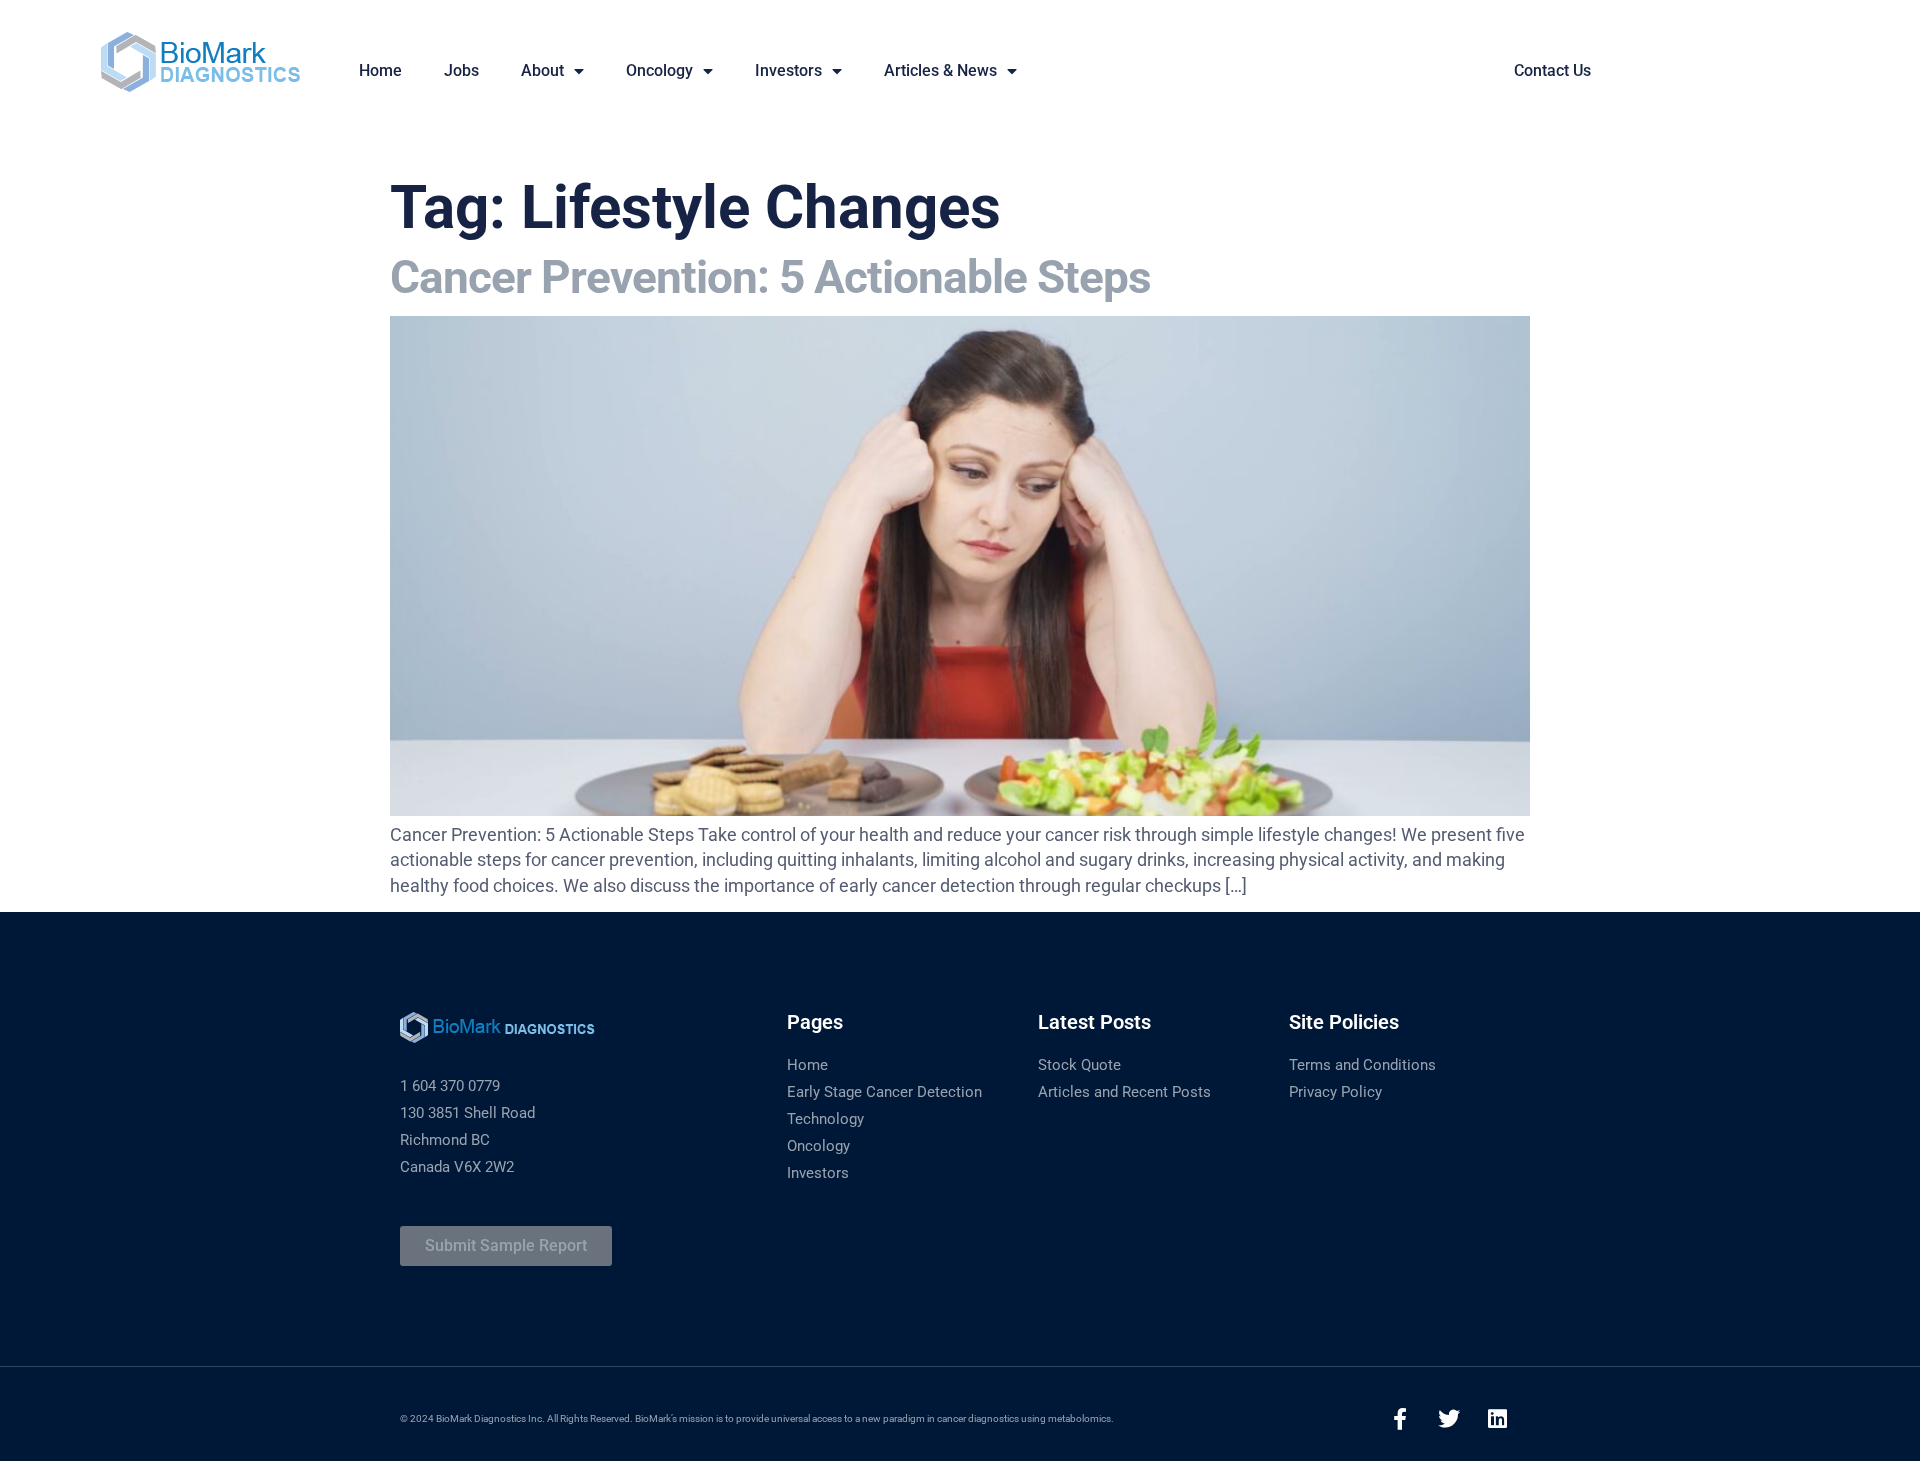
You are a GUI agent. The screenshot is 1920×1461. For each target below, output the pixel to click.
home (380, 70)
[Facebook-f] (1400, 1419)
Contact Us (1552, 70)
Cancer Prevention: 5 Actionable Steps (770, 277)
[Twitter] (1449, 1419)
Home (807, 1065)
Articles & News (940, 70)
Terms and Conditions (1362, 1065)
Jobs (461, 70)
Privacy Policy (1335, 1092)
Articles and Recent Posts (1124, 1092)
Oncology (659, 70)
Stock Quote (1079, 1065)
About (542, 70)
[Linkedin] (1498, 1419)
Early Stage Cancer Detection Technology (884, 1105)
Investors (788, 70)
